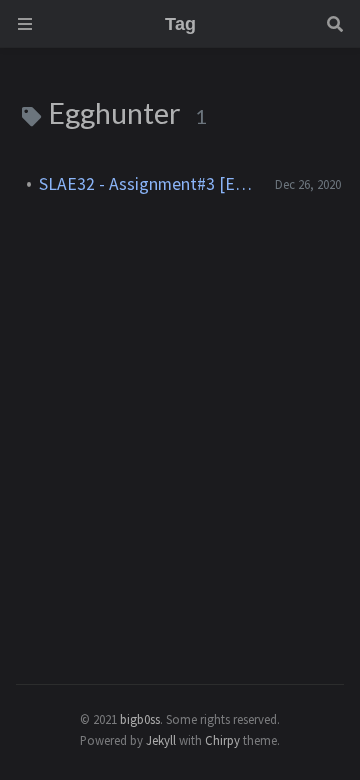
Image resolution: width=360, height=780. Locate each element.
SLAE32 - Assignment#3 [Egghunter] (149, 184)
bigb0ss (140, 719)
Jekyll (161, 740)
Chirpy (222, 740)
